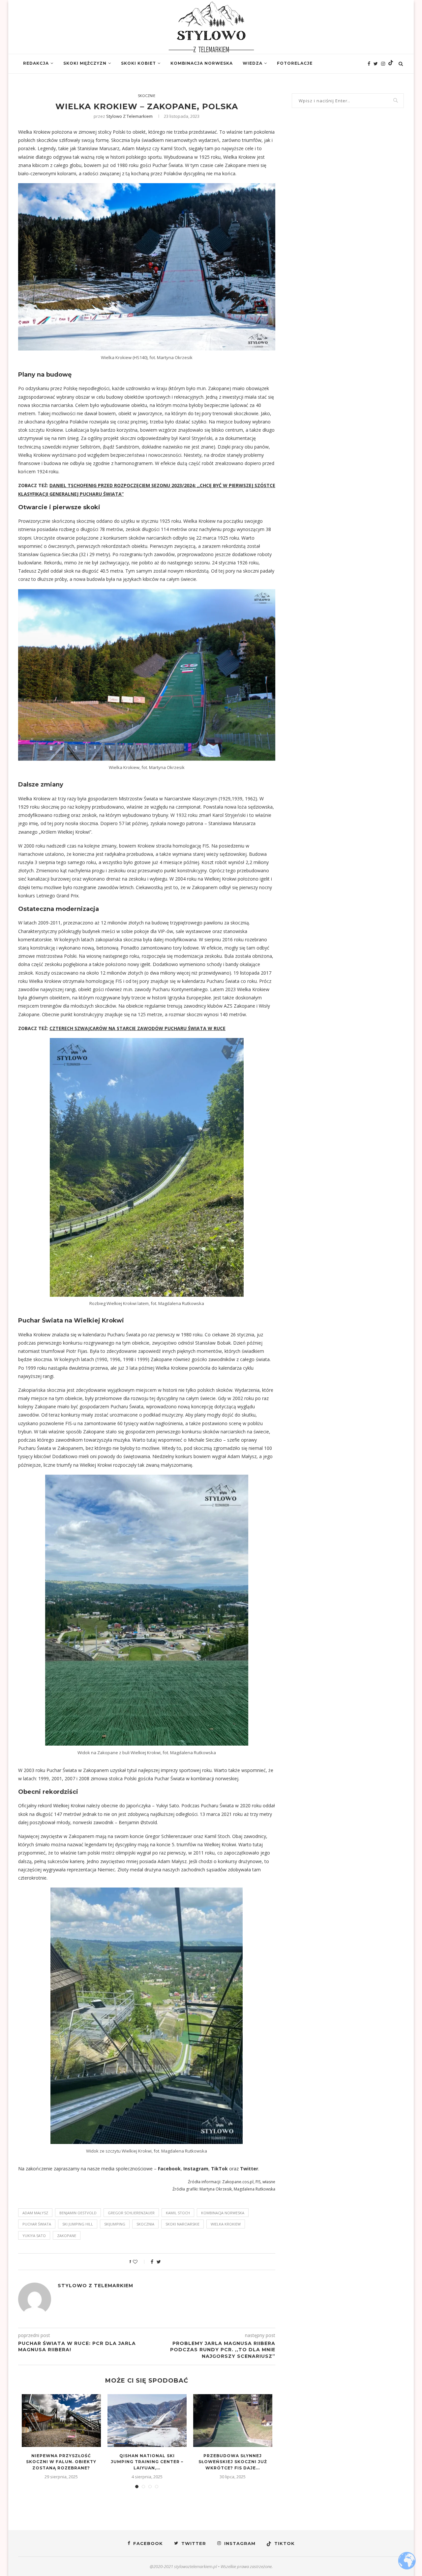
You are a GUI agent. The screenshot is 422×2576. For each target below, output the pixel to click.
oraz (234, 2169)
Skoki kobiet (138, 63)
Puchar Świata (37, 2224)
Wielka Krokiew (226, 2224)
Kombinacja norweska (202, 63)
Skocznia (145, 2224)
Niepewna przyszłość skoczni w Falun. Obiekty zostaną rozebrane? (61, 2462)
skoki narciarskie (182, 2224)
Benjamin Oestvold (78, 2213)
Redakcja (36, 63)
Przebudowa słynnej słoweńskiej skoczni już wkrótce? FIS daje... (233, 2462)
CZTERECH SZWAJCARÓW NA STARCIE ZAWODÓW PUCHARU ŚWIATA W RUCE (137, 1028)
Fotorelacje (295, 63)
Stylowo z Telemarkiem (129, 116)
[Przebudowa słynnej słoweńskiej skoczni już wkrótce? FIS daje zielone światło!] (233, 2421)
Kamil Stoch (178, 2213)
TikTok (219, 2169)
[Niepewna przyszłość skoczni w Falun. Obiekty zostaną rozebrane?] (61, 2421)
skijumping (115, 2224)
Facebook (169, 2169)
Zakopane (67, 2236)
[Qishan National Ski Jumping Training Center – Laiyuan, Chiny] (147, 2421)
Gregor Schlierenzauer (131, 2213)
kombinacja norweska (223, 2213)
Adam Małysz (35, 2213)
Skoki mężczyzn (85, 63)
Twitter (249, 2169)
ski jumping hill (78, 2224)
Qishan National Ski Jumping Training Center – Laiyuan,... (147, 2462)
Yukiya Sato (34, 2236)
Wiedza (253, 63)
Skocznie (147, 96)
